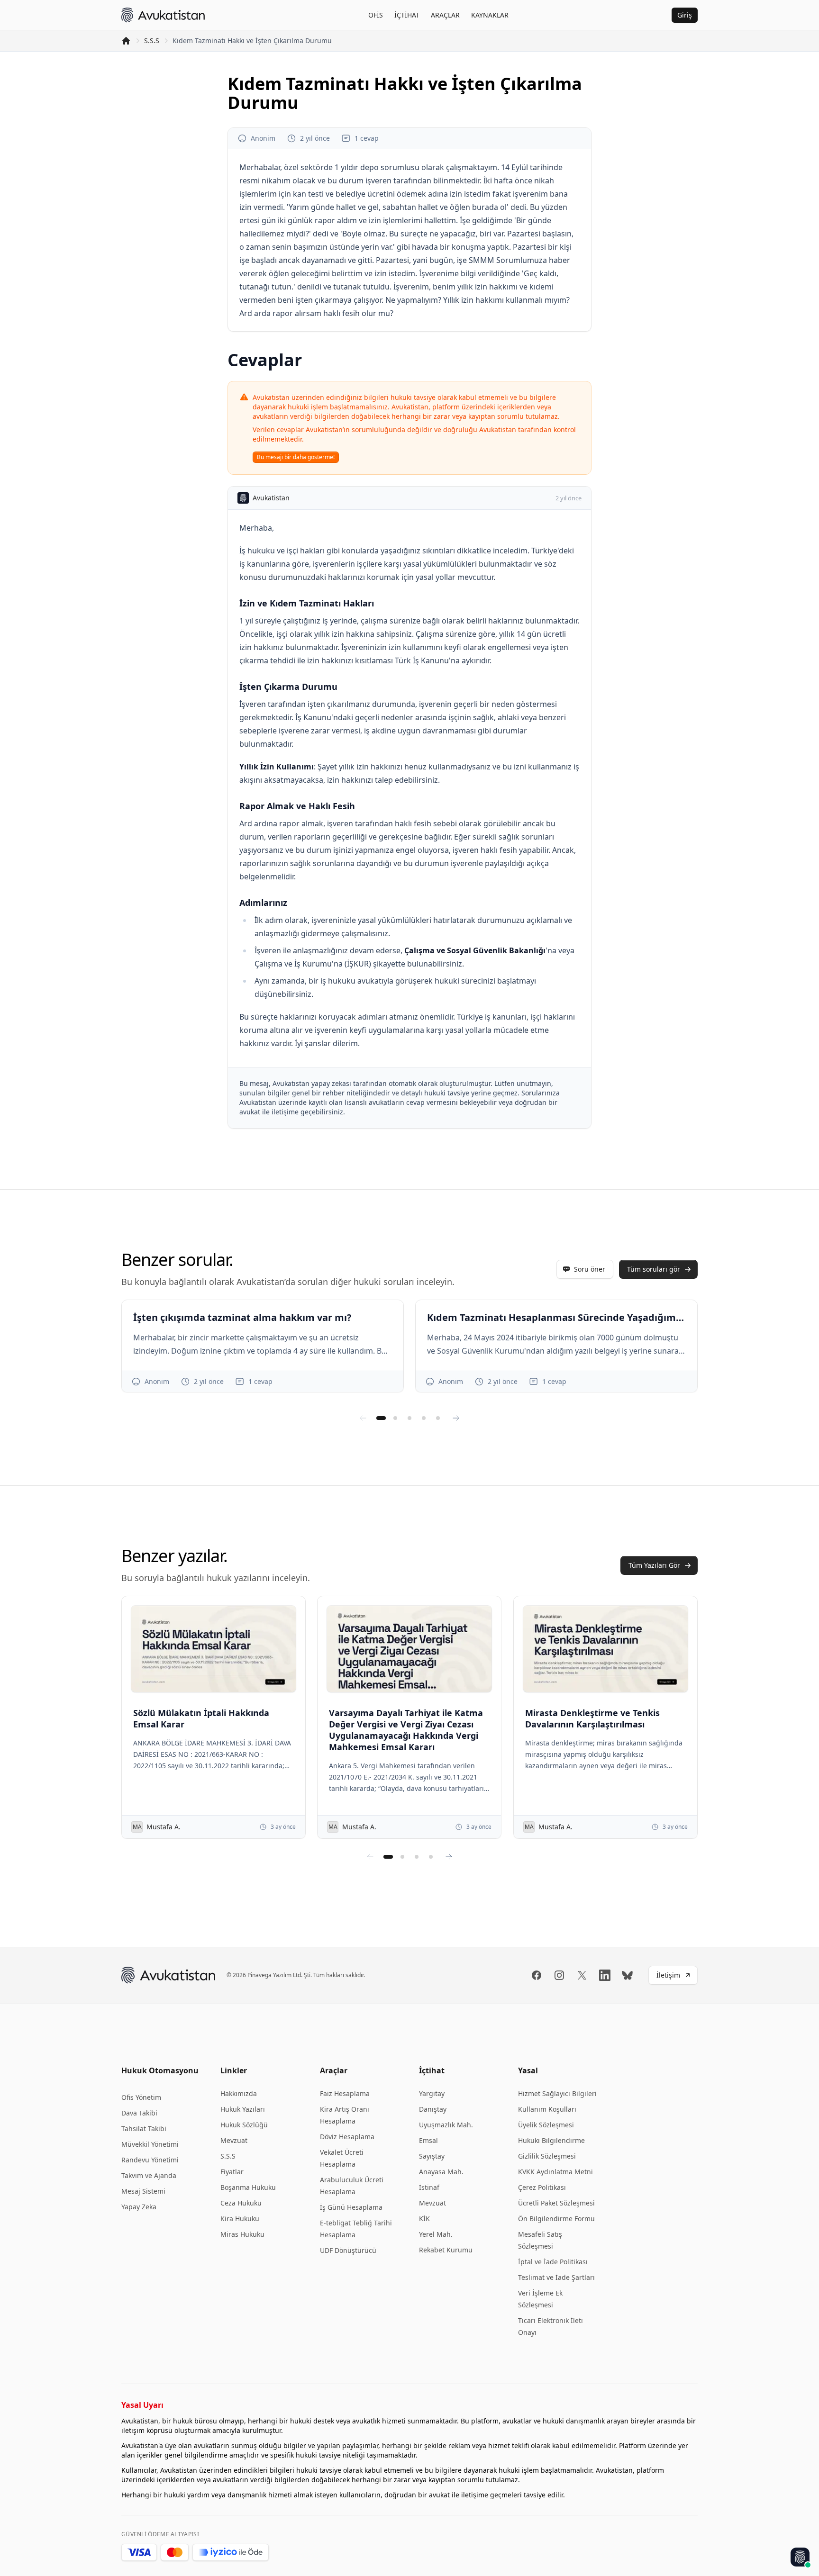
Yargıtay (432, 2093)
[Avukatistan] (163, 15)
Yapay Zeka (139, 2207)
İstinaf (429, 2187)
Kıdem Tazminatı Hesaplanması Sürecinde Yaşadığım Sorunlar (556, 1317)
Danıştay (433, 2109)
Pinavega (259, 1975)
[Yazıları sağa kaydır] (449, 1857)
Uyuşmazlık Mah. (446, 2125)
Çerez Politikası (542, 2187)
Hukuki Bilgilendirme (551, 2140)
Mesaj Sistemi (143, 2191)
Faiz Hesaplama (345, 2093)
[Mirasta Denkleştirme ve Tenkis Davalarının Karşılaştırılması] (605, 1649)
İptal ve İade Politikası (553, 2262)
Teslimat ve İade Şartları (556, 2277)
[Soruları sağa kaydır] (456, 1418)
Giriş (685, 15)
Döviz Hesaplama (347, 2137)
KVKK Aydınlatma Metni (555, 2172)
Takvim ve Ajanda (149, 2175)
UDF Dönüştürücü (348, 2250)
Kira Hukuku (240, 2219)
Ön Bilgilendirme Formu (556, 2219)
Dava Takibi (139, 2113)
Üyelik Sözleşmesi (546, 2125)
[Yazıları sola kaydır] (370, 1857)
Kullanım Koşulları (547, 2109)
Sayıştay (432, 2156)
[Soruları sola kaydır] (363, 1418)
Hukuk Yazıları (243, 2109)
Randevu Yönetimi (150, 2160)
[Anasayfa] (126, 41)
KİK (424, 2219)
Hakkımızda (239, 2093)
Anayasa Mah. (441, 2172)
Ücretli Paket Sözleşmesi (556, 2203)
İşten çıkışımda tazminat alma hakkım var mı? (242, 1317)
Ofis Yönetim (141, 2097)
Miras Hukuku (242, 2234)
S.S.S (152, 41)
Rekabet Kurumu (446, 2250)
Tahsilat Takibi (144, 2129)
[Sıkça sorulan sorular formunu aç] (800, 2557)
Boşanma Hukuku (248, 2187)
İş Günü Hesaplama (351, 2207)
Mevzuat (234, 2140)
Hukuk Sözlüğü (244, 2125)
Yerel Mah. (436, 2234)
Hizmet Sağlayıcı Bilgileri (557, 2093)
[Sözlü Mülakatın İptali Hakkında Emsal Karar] (214, 1649)
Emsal (428, 2140)
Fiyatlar (232, 2172)
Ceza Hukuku (241, 2203)
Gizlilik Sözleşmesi (547, 2156)
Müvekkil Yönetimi (150, 2144)
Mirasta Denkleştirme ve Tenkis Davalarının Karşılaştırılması (592, 1718)
